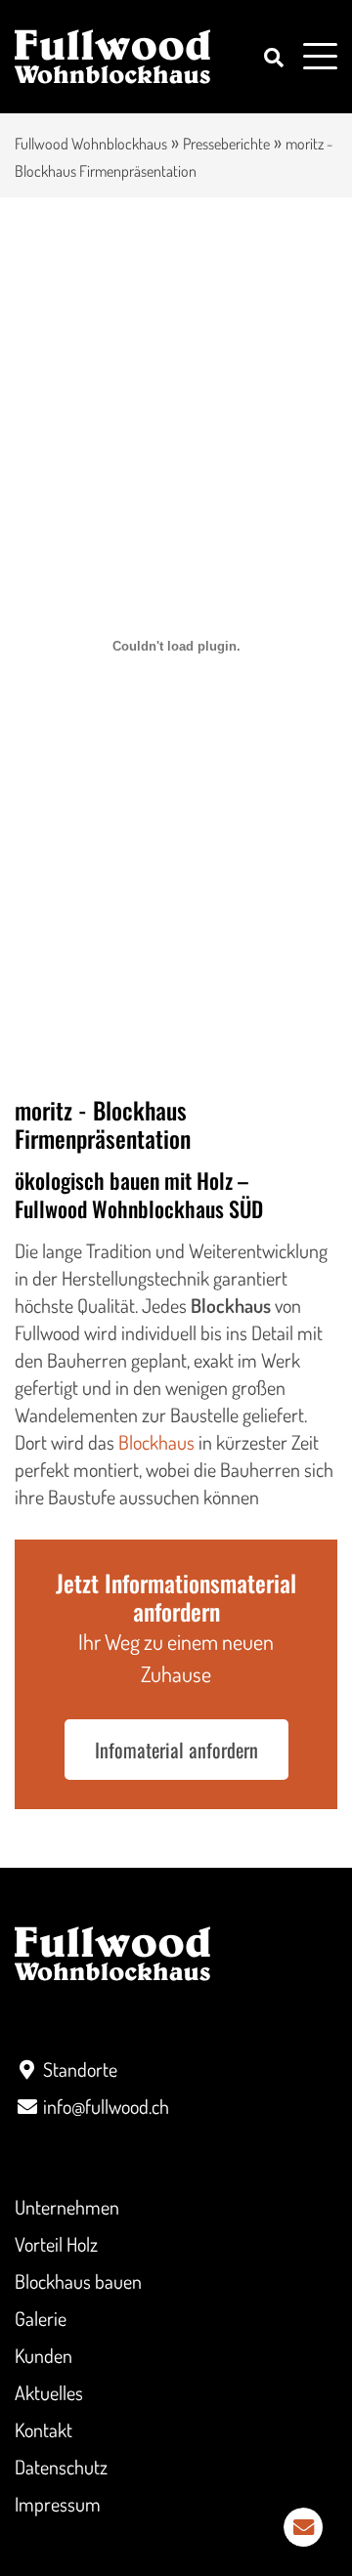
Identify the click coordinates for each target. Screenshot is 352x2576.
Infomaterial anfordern (176, 1750)
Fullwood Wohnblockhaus (91, 144)
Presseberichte (226, 144)
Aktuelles (49, 2392)
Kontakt (44, 2429)
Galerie (41, 2318)
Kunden (44, 2355)
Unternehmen (67, 2207)
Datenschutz (61, 2467)
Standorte (80, 2069)
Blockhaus (156, 1442)
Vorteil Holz (56, 2244)
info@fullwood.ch (106, 2106)
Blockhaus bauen (78, 2281)
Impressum (58, 2504)
